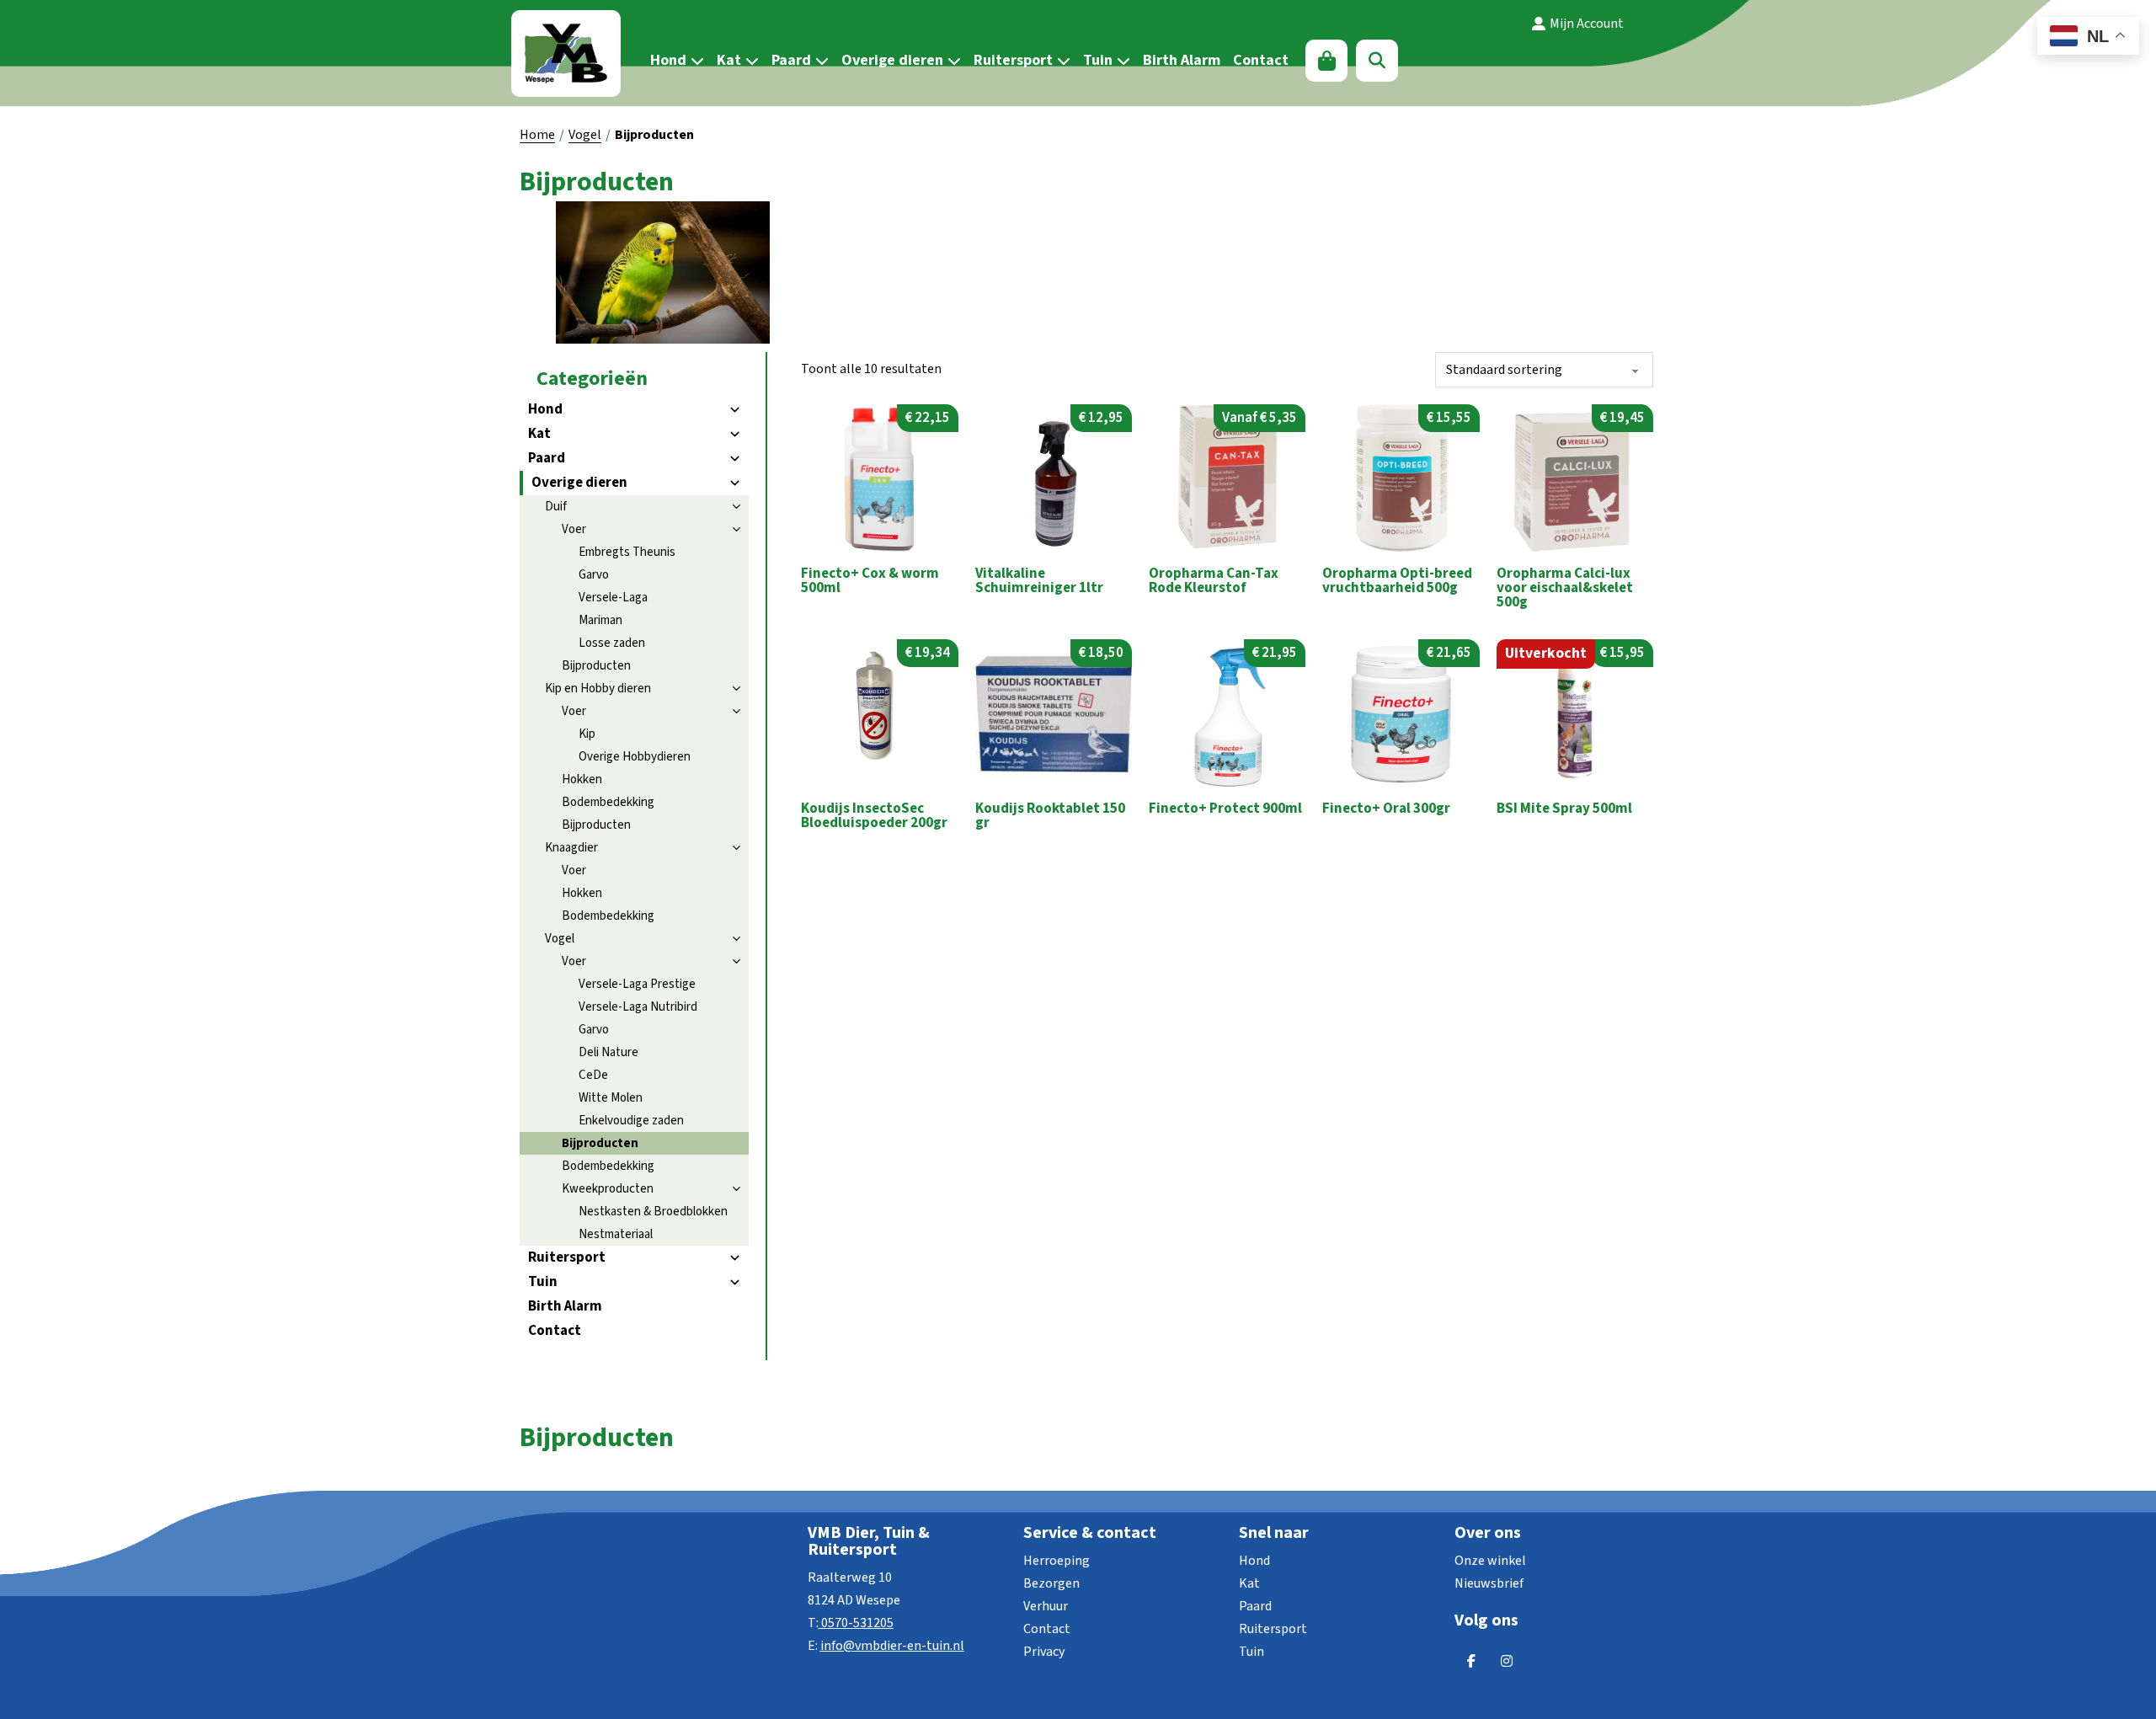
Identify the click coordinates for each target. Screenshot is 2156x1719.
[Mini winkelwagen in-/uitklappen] (1327, 61)
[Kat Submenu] (750, 61)
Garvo (594, 575)
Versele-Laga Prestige (637, 984)
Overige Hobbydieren (635, 757)
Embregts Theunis (627, 552)
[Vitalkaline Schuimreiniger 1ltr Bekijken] (1054, 478)
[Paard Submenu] (820, 61)
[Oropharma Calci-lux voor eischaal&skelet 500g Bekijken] (1575, 478)
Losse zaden (612, 643)
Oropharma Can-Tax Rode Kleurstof (1214, 581)
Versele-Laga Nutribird (638, 1007)
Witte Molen (611, 1098)
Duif (556, 507)
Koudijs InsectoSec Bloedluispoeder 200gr (874, 816)
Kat (729, 60)
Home (537, 135)
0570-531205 (857, 1623)
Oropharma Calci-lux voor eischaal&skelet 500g (1565, 588)
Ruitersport (1013, 60)
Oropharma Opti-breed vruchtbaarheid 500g (1397, 581)
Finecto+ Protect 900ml (1225, 809)
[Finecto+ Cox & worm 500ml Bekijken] (879, 478)
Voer (574, 529)
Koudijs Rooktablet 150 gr (1050, 816)
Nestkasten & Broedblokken (653, 1212)
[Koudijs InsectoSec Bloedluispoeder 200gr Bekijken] (879, 713)
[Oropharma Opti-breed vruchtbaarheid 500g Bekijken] (1401, 478)
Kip (587, 734)
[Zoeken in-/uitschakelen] (1377, 61)
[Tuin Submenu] (1121, 61)
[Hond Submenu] (695, 61)
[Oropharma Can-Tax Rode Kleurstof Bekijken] (1227, 478)
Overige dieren (892, 60)
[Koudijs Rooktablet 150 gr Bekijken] (1054, 713)
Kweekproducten (608, 1189)
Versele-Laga (613, 598)
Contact (1261, 60)
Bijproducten (596, 666)
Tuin (1098, 60)
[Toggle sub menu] (734, 410)
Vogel (585, 135)
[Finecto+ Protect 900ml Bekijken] (1227, 713)
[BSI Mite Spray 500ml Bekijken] (1575, 713)
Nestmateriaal (616, 1234)
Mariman (600, 620)
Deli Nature (608, 1052)
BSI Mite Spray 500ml (1564, 809)
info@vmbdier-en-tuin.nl (892, 1646)
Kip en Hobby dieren (598, 689)
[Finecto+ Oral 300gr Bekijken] (1401, 713)
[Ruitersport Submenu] (1062, 61)
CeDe (593, 1075)
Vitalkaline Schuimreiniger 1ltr (1039, 581)
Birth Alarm (1182, 60)
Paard (791, 60)
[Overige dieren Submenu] (952, 61)
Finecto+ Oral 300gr (1386, 809)
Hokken (582, 779)
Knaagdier (571, 848)
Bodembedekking (608, 802)
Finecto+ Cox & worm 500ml (870, 581)
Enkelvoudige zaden (631, 1121)
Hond (668, 60)
